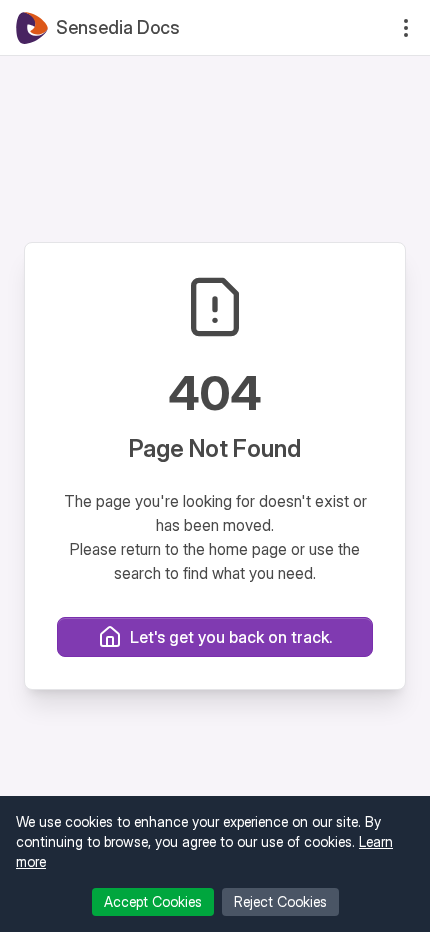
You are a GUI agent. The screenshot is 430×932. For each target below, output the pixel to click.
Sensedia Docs (118, 27)
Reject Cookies (280, 901)
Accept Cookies (153, 901)
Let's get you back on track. (231, 637)
